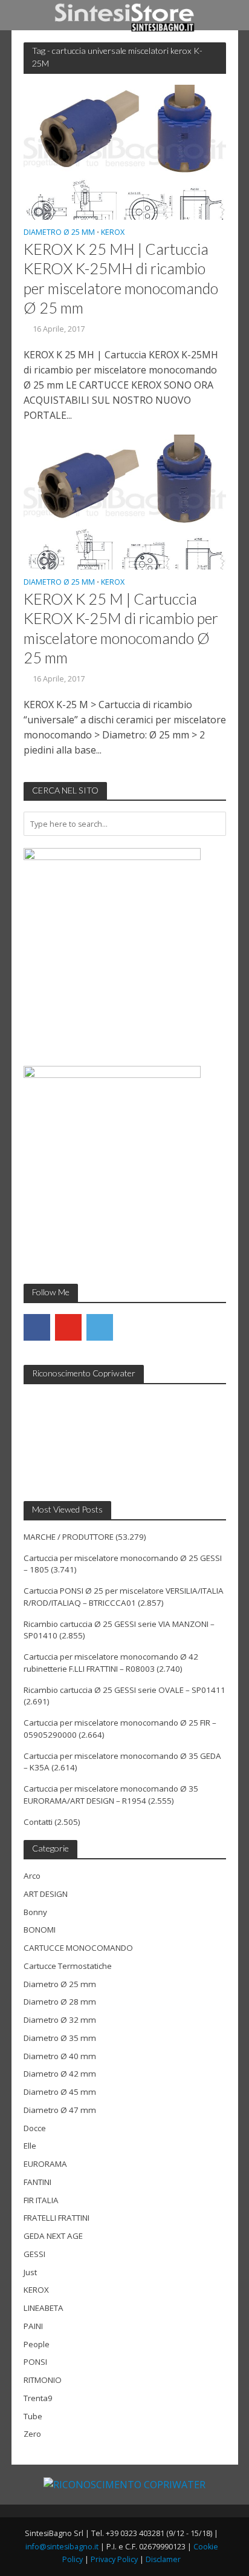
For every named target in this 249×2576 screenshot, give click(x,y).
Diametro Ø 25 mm (59, 233)
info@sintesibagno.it (62, 2547)
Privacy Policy (114, 2559)
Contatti (38, 1822)
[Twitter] (100, 1327)
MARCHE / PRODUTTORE (69, 1537)
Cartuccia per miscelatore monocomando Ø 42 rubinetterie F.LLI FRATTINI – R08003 (111, 1663)
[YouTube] (68, 1327)
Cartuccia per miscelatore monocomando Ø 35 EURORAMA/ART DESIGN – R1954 (111, 1795)
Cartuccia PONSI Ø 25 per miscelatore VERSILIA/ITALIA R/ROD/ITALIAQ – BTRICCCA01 (124, 1597)
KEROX (113, 233)
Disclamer (163, 2559)
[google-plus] (131, 1327)
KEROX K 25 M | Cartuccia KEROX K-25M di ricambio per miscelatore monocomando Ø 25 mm (121, 628)
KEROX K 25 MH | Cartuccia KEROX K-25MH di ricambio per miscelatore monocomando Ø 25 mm (121, 278)
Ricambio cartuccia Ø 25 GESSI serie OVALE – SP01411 (124, 1690)
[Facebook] (37, 1327)
